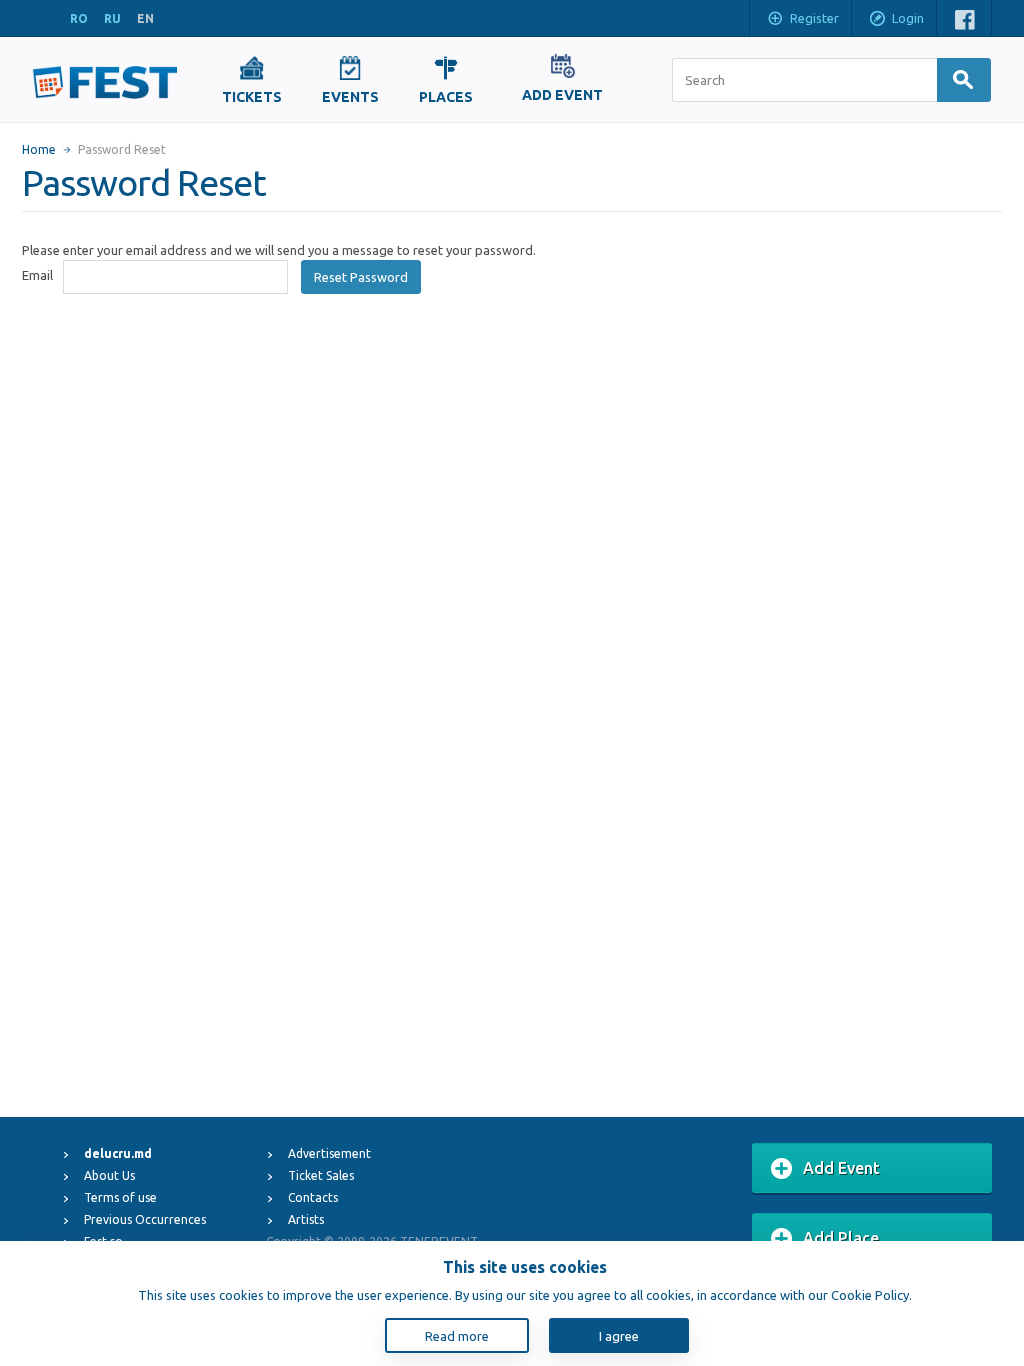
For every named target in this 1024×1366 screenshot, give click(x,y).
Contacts (313, 1197)
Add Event (841, 1168)
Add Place (841, 1238)
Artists (306, 1219)
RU (112, 18)
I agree (619, 1336)
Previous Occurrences (145, 1219)
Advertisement (329, 1153)
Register (814, 18)
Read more (457, 1336)
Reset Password (361, 277)
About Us (109, 1175)
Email (37, 275)
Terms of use (120, 1197)
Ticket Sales (321, 1175)
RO (79, 18)
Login (908, 18)
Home (39, 149)
